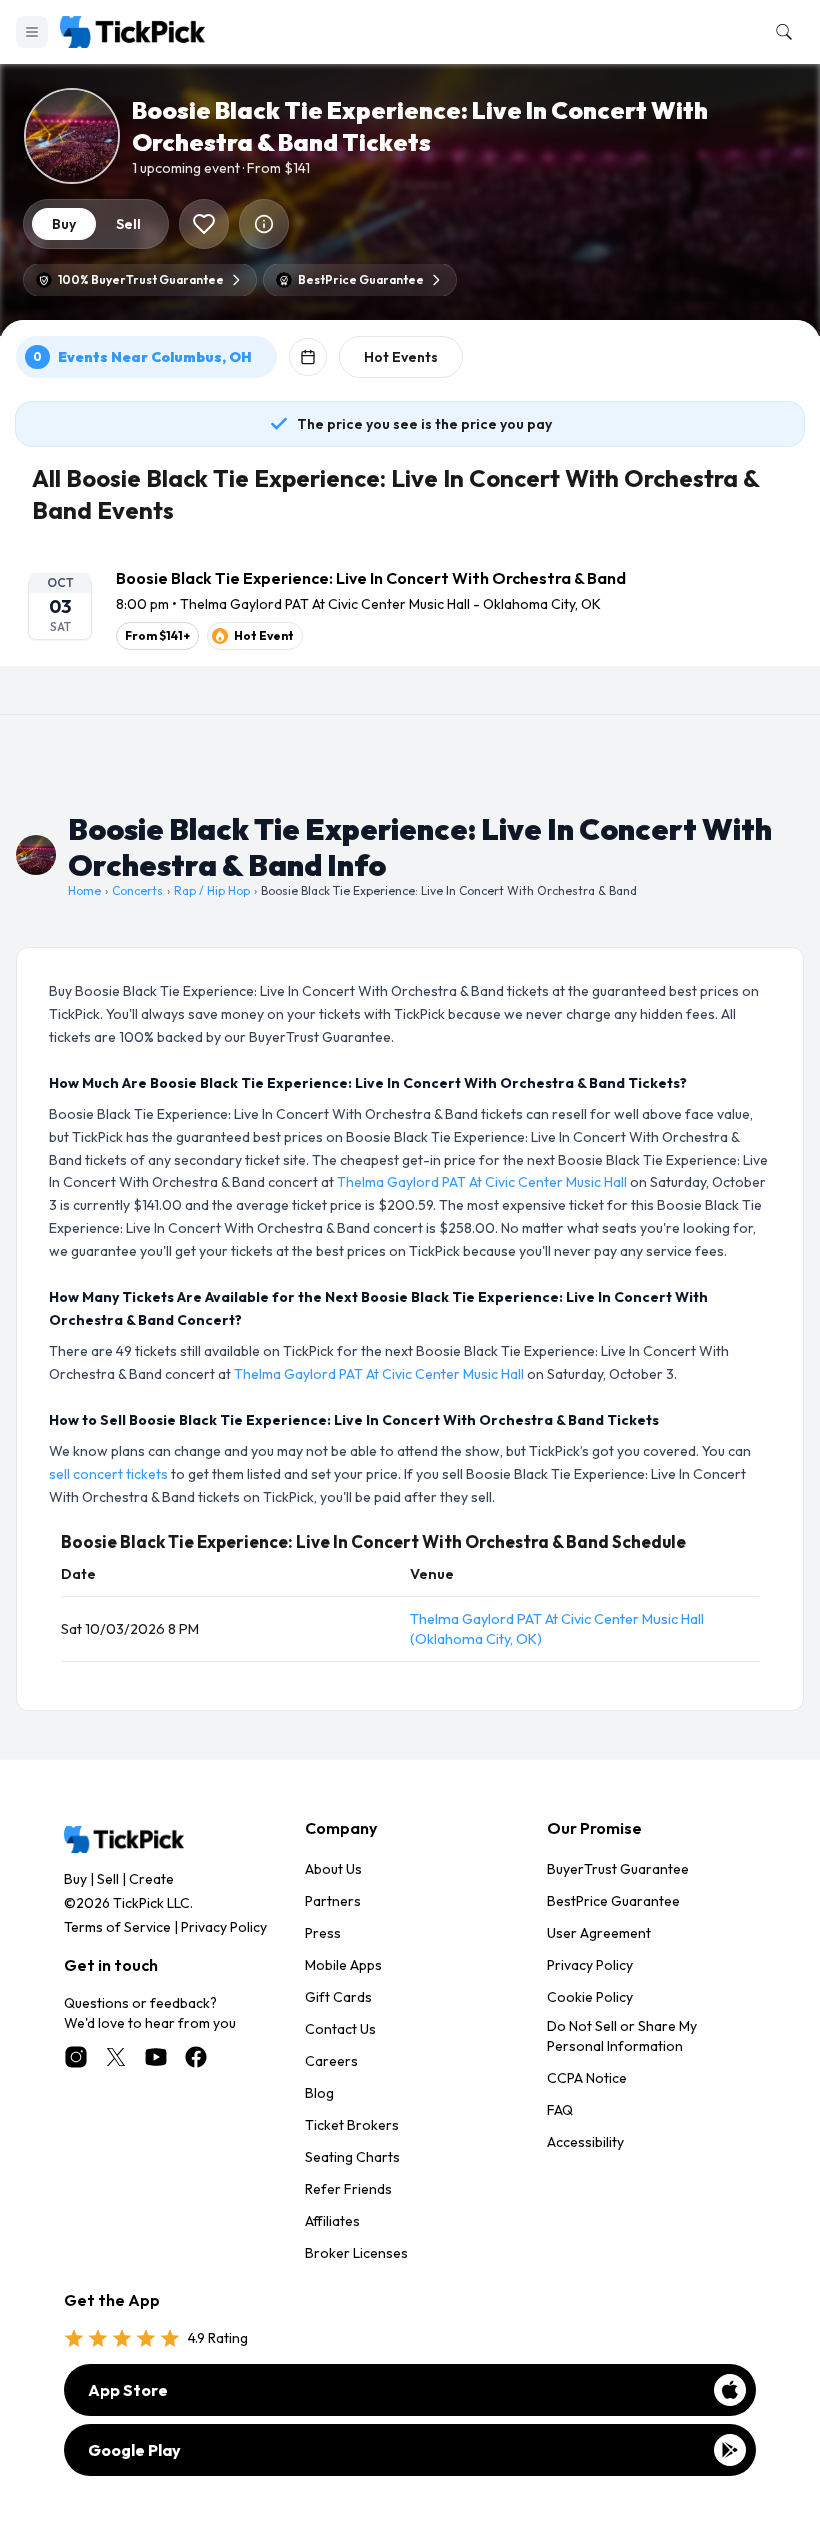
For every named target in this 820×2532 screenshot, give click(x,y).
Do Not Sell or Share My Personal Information (622, 2036)
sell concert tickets (108, 1474)
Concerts (137, 890)
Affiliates (332, 2221)
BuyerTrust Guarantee (618, 1869)
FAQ (560, 2110)
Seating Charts (352, 2157)
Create (151, 1879)
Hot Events (401, 357)
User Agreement (599, 1933)
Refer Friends (348, 2189)
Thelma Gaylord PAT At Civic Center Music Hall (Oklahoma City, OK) (557, 1629)
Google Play (134, 2450)
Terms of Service (117, 1927)
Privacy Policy (224, 1927)
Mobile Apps (343, 1965)
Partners (333, 1901)
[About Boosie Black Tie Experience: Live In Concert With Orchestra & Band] (264, 224)
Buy (75, 1879)
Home (84, 890)
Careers (331, 2061)
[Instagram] (76, 2057)
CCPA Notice (587, 2078)
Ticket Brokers (352, 2125)
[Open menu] (32, 32)
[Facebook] (196, 2057)
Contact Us (340, 2029)
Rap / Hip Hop (212, 890)
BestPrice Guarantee (613, 1901)
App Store (128, 2390)
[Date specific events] (308, 357)
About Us (333, 1869)
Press (323, 1933)
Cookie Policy (590, 1997)
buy (64, 224)
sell (128, 224)
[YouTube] (156, 2057)
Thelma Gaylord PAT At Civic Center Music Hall (482, 1182)
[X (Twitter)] (116, 2057)
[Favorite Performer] (204, 224)
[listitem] (410, 608)
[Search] (780, 32)
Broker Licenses (356, 2253)
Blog (319, 2093)
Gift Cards (338, 1997)
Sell (108, 1879)
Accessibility (585, 2142)
